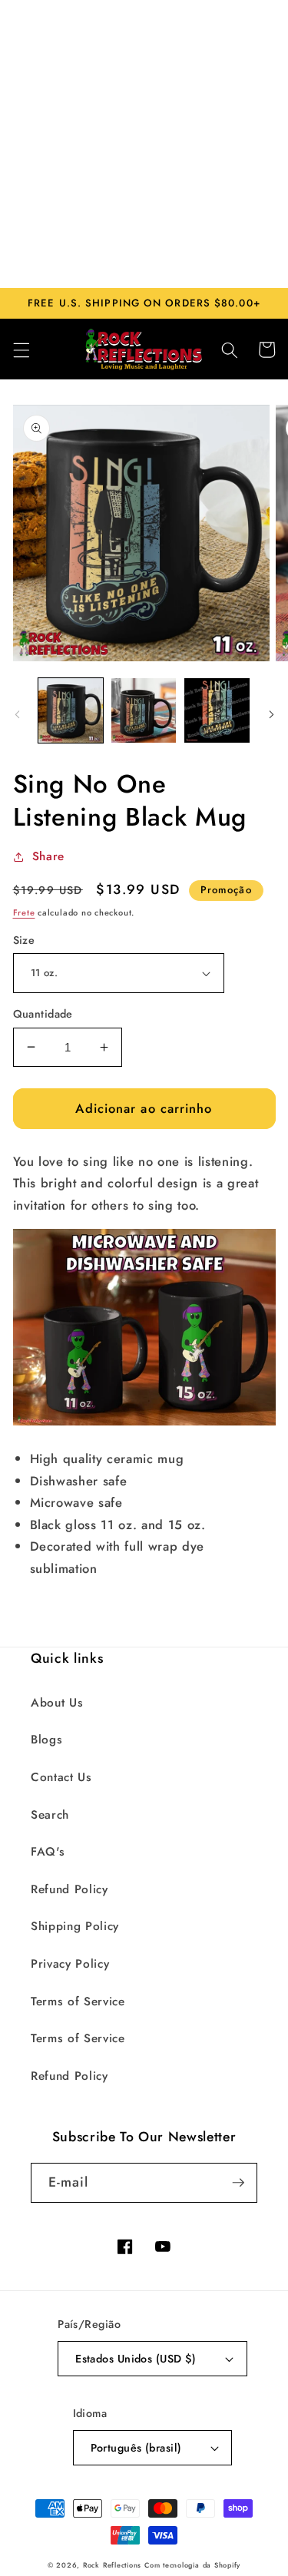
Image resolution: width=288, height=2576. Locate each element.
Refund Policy (70, 1889)
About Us (57, 1703)
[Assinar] (238, 2183)
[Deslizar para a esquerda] (17, 714)
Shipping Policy (75, 1926)
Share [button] (48, 856)
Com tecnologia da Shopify (192, 2565)
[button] (21, 349)
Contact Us (61, 1777)
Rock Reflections (112, 2565)
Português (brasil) (136, 2448)
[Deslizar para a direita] (271, 714)
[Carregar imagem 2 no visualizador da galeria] (144, 710)
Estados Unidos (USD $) (136, 2359)
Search (50, 1815)
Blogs (46, 1740)
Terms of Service (78, 2002)
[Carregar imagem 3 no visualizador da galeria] (217, 710)
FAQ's (48, 1852)
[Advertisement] (144, 144)
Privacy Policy (70, 1964)
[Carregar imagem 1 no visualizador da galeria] (71, 710)
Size (24, 940)
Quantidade (43, 1014)
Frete (24, 912)
